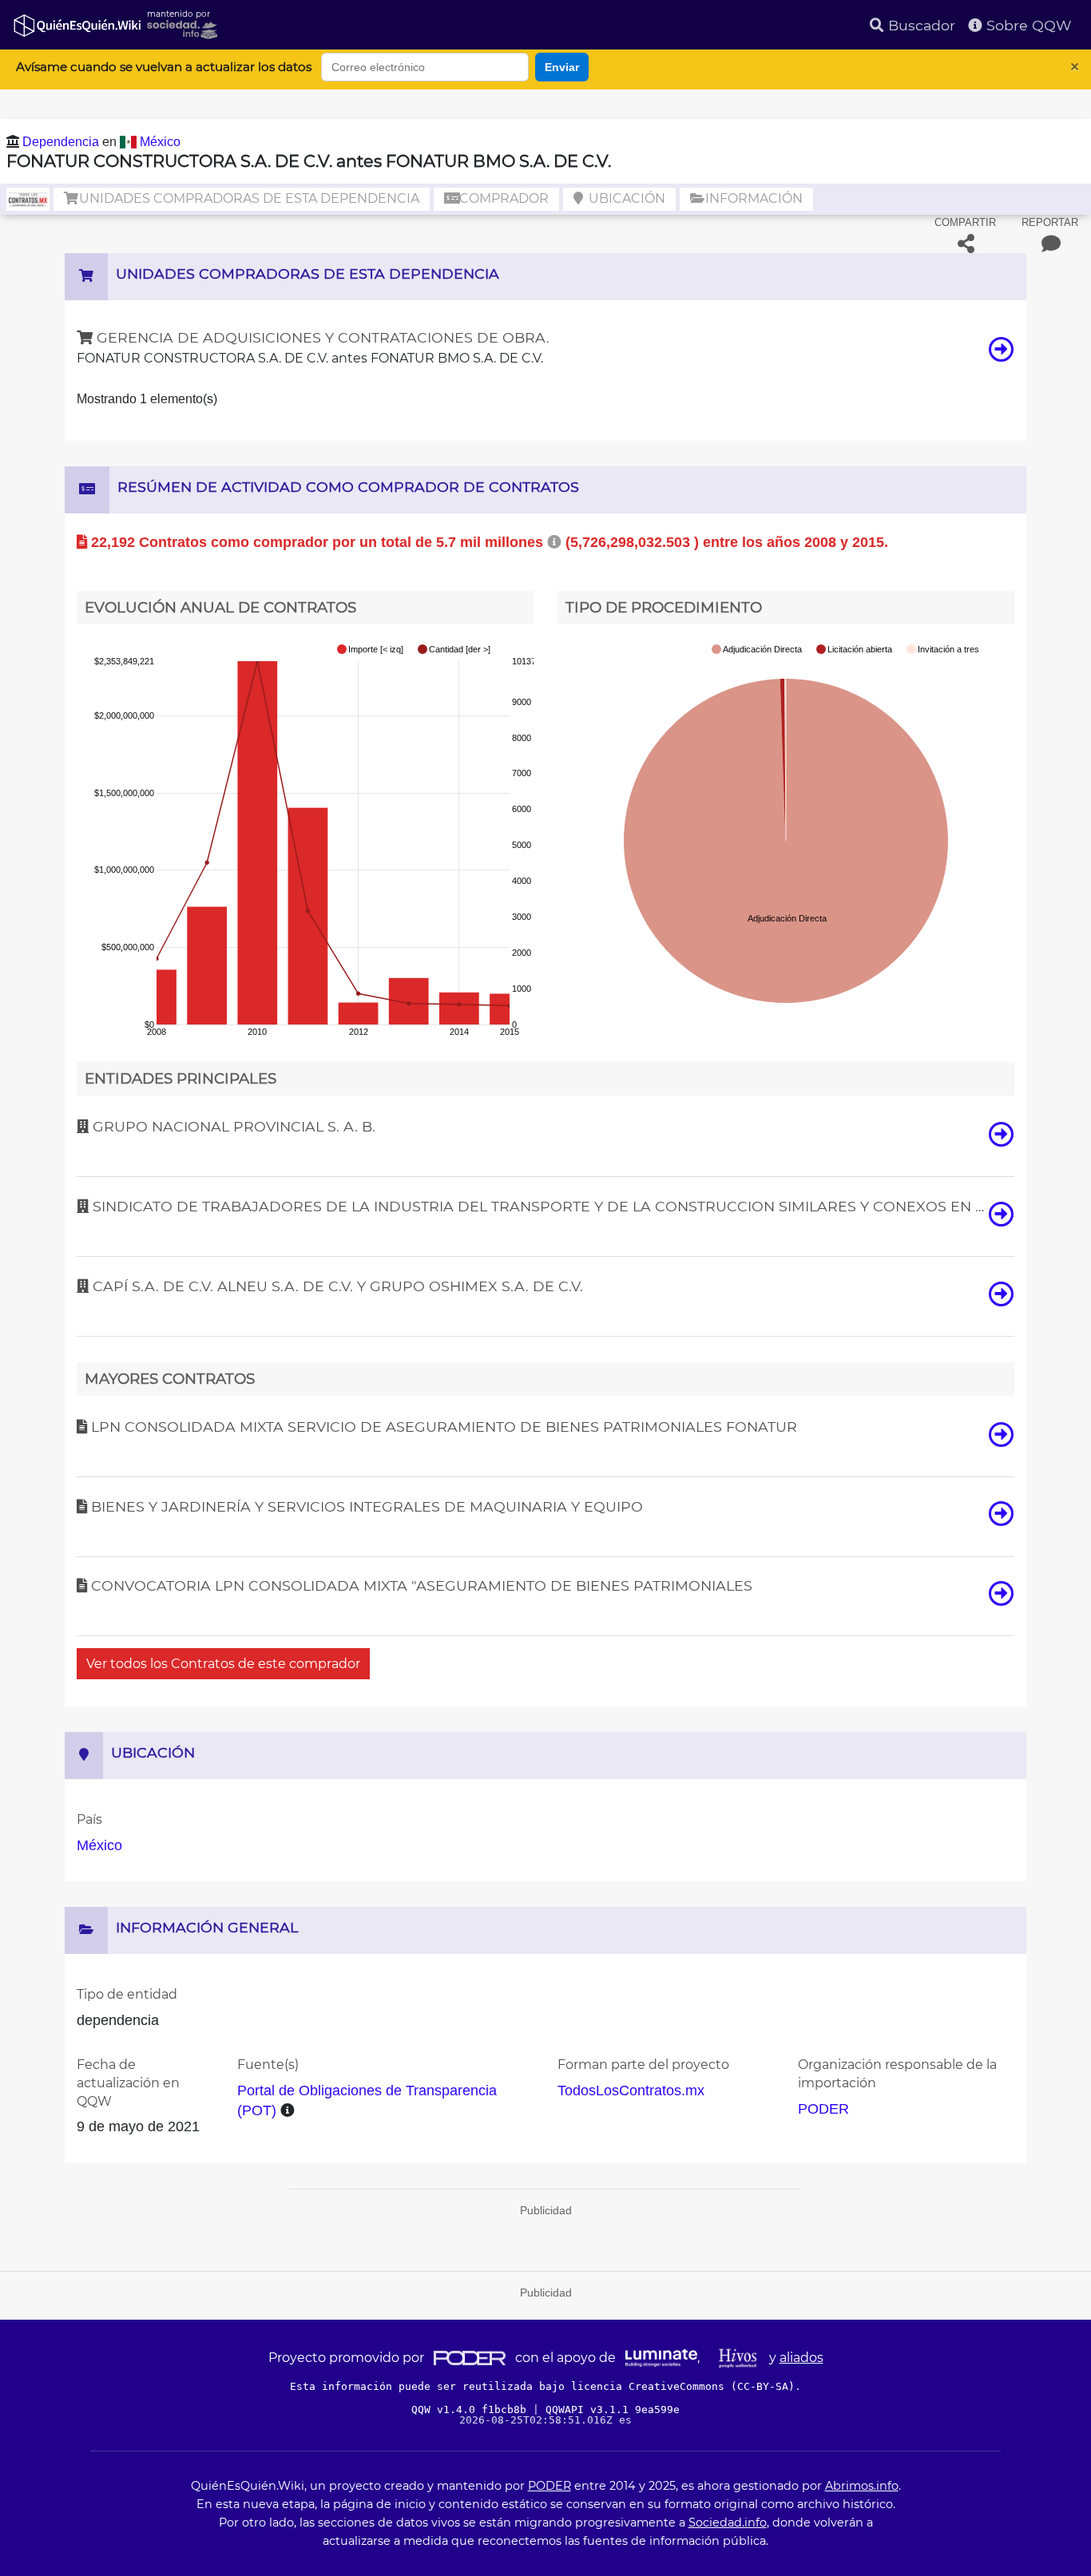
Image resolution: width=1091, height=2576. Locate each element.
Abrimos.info (862, 2486)
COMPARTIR (965, 222)
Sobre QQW (1027, 25)
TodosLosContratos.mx (631, 2091)
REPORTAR (1050, 222)
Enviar (562, 67)
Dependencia (62, 142)
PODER (823, 2109)
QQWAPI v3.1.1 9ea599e (613, 2410)
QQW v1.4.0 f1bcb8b (472, 2410)
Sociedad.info (728, 2522)
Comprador (502, 198)
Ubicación (625, 198)
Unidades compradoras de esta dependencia (248, 198)
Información (752, 198)
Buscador (920, 25)
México (160, 142)
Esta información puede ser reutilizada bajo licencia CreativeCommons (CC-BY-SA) (542, 2386)
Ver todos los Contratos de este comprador (223, 1664)
